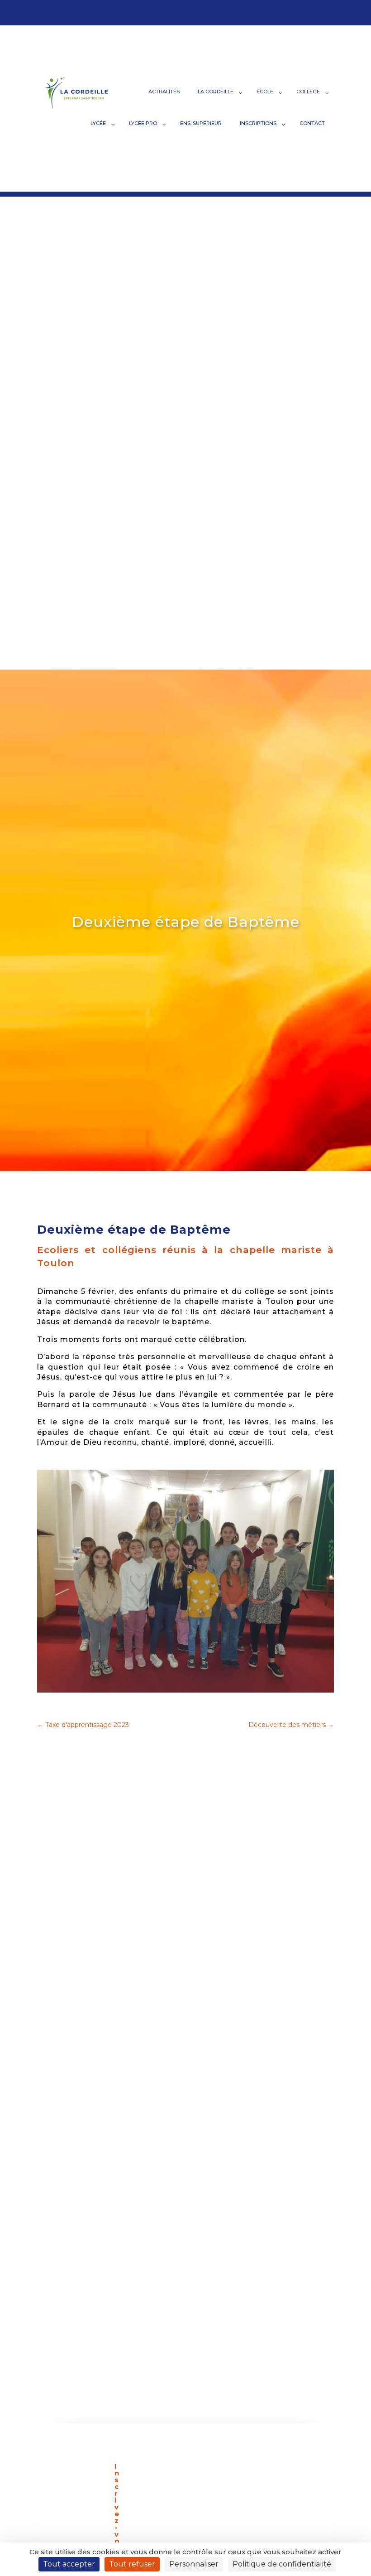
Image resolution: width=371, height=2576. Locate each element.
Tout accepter (69, 2564)
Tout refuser (132, 2564)
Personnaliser (194, 2564)
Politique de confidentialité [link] (282, 2564)
